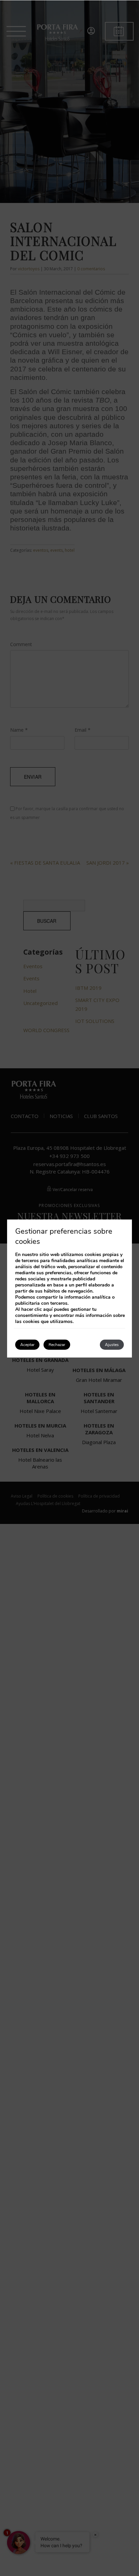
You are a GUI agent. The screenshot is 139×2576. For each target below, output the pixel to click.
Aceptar (27, 1345)
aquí (48, 1309)
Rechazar (57, 1345)
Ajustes (112, 1345)
